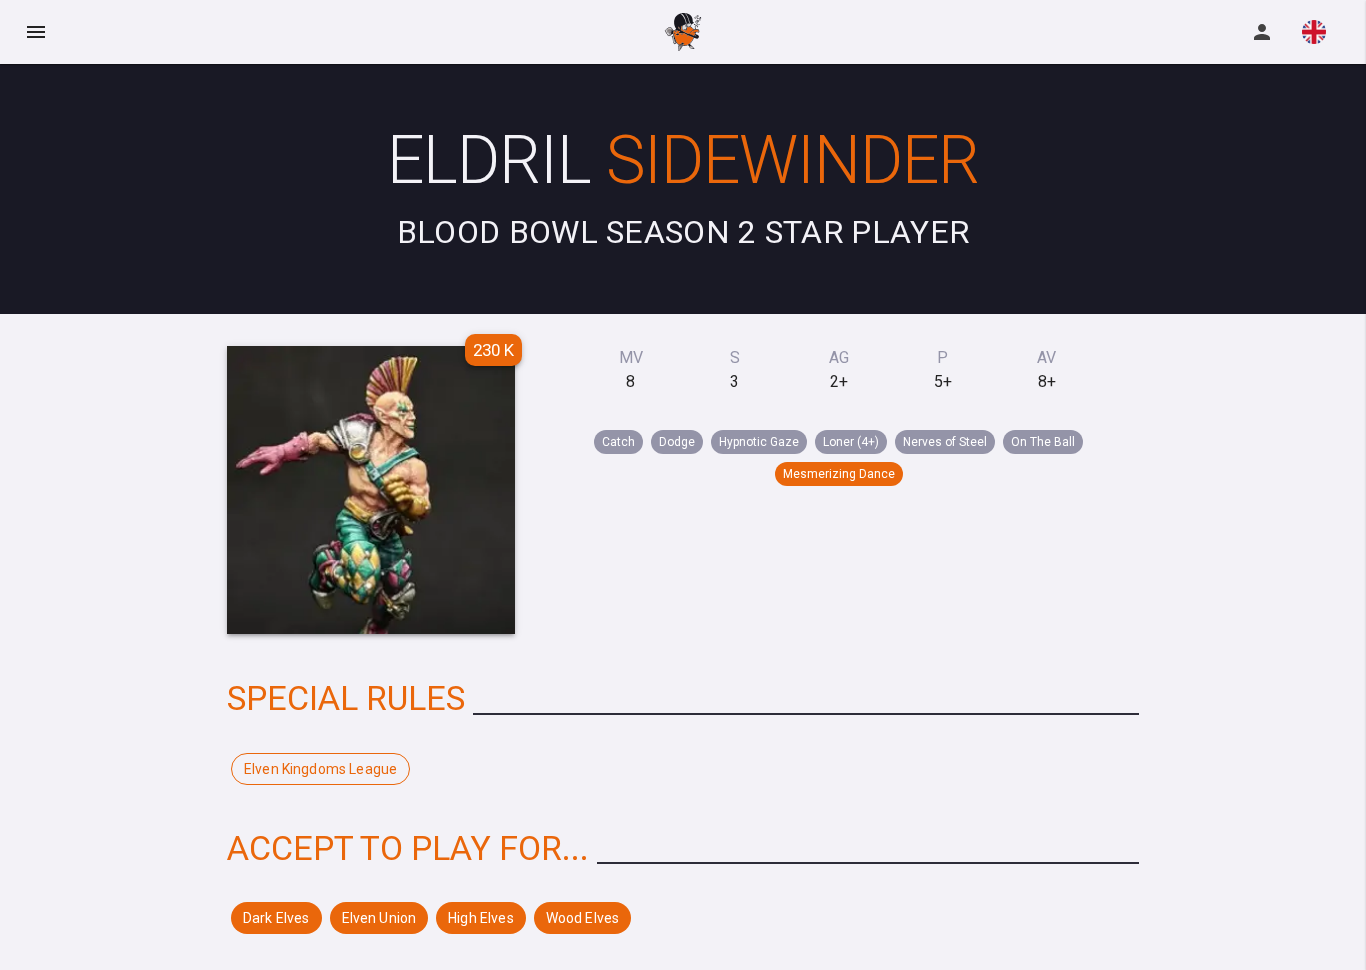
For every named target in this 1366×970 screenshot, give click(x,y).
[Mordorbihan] (683, 32)
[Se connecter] (1262, 32)
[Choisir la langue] (1314, 32)
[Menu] (36, 32)
